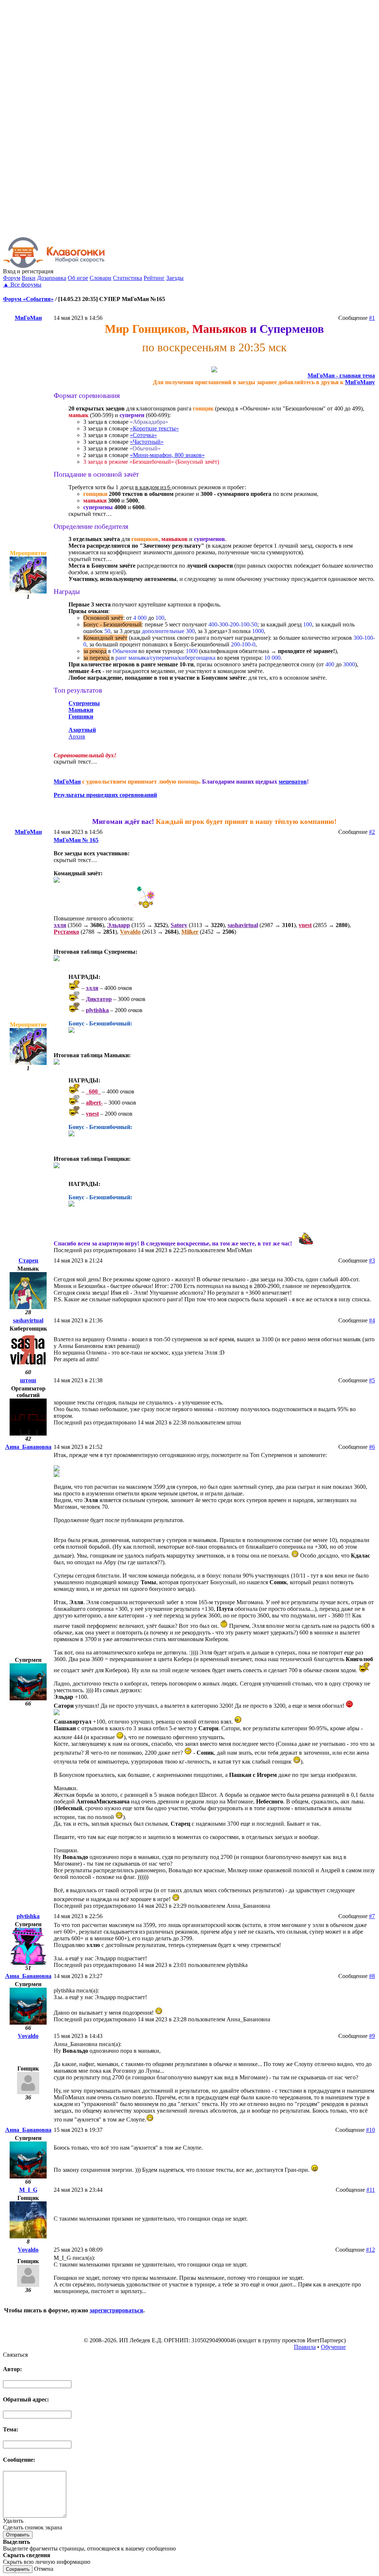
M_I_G (28, 2190)
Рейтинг (154, 278)
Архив (77, 736)
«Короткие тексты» (154, 428)
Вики (29, 278)
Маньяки (81, 710)
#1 (372, 318)
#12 (370, 2250)
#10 (370, 2130)
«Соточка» (143, 435)
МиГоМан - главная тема (341, 376)
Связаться (15, 2355)
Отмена (44, 2569)
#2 (372, 832)
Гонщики (81, 716)
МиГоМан (28, 318)
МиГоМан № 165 (76, 840)
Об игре (78, 278)
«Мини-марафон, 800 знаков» (167, 455)
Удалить (13, 2521)
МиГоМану (360, 382)
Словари (100, 278)
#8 (372, 1976)
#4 (372, 1320)
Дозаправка (52, 278)
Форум (12, 278)
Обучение (333, 2347)
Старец (28, 1260)
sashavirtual (28, 1320)
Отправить (18, 2535)
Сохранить (18, 2569)
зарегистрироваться (116, 2310)
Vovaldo (28, 2036)
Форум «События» (28, 299)
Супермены (84, 703)
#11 (371, 2190)
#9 (372, 2036)
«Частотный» (147, 442)
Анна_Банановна (28, 1447)
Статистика (128, 278)
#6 (372, 1447)
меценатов (293, 782)
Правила (305, 2347)
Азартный (82, 730)
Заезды (175, 278)
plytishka (28, 1916)
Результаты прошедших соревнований (105, 795)
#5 (372, 1380)
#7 (372, 1916)
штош (28, 1380)
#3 (372, 1260)
